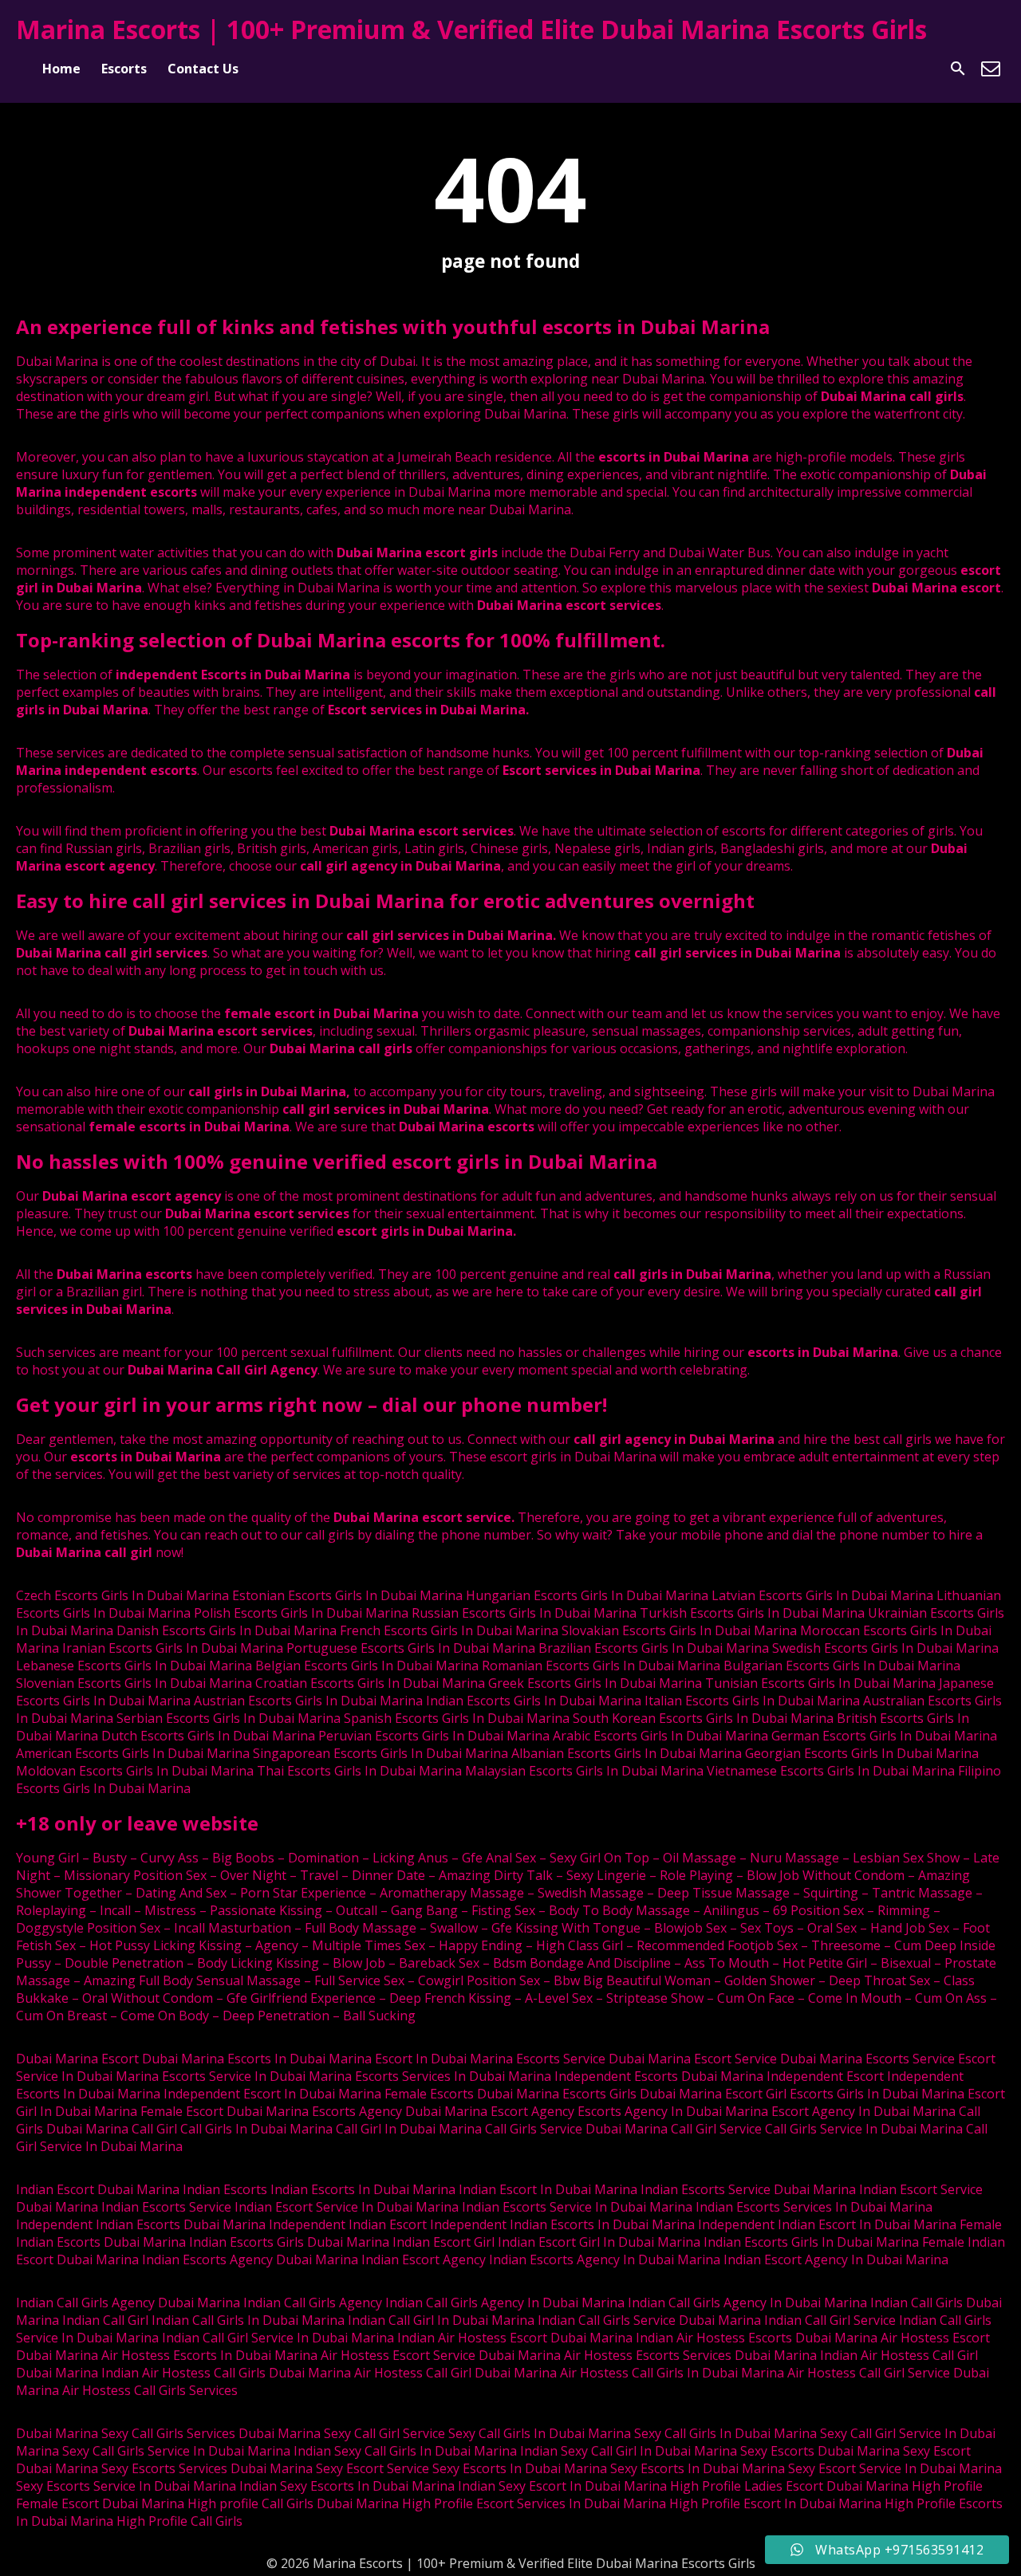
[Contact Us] (991, 69)
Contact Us (203, 69)
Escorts (124, 69)
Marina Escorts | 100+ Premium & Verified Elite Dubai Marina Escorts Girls (471, 29)
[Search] (958, 69)
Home (61, 69)
